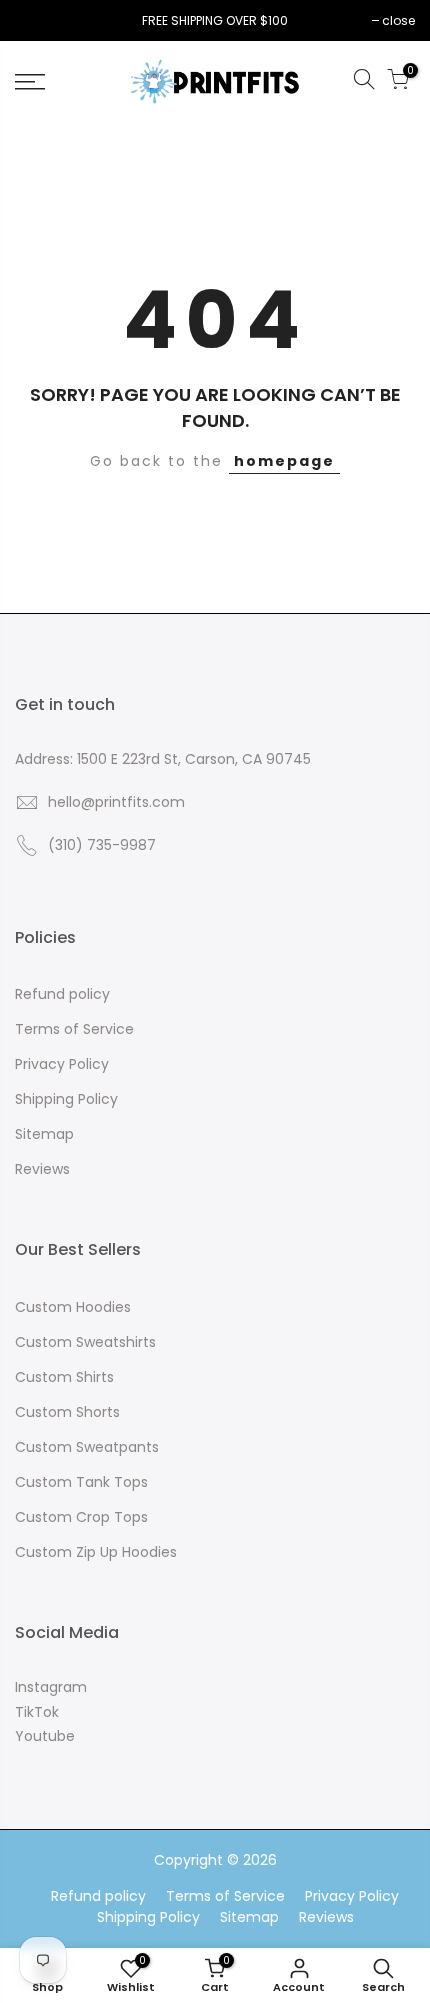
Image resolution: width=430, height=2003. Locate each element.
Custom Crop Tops (81, 1517)
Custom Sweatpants (87, 1447)
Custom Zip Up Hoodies (96, 1552)
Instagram (51, 1687)
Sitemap (44, 1134)
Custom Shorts (67, 1412)
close (41, 20)
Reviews (42, 1169)
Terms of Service (74, 1029)
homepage (284, 461)
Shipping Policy (66, 1099)
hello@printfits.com (116, 802)
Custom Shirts (64, 1377)
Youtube (45, 1736)
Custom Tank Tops (81, 1482)
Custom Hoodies (73, 1307)
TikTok (37, 1712)
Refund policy (62, 994)
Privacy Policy (62, 1064)
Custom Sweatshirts (85, 1342)
